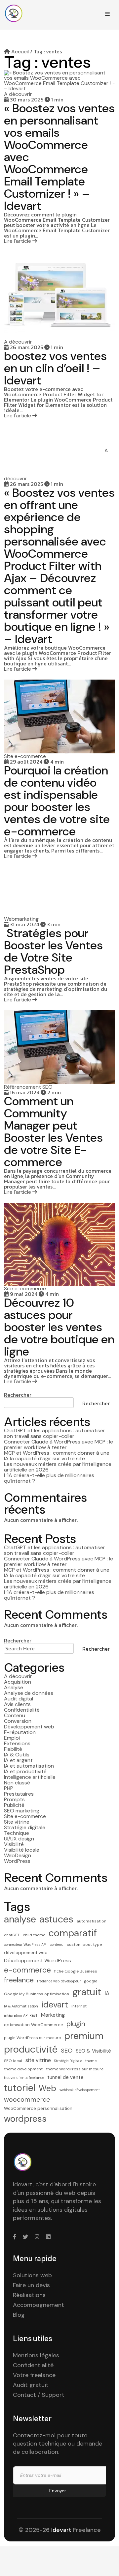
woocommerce (27, 2099)
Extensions (17, 1743)
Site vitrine (17, 1822)
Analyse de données (29, 1693)
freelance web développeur (59, 1981)
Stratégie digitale (25, 1827)
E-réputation (20, 1732)
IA (107, 1993)
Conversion (18, 1721)
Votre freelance (34, 2375)
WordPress (17, 1861)
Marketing (53, 2015)
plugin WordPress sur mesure (32, 2038)
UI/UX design (19, 1839)
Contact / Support (39, 2395)
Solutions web (32, 2275)
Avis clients (17, 1704)
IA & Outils (17, 1755)
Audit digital (19, 1699)
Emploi (12, 1738)
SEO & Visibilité (93, 2051)
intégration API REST (21, 2015)
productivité (31, 2049)
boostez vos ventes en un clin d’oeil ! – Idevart (55, 368)
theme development (23, 2069)
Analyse (14, 1687)
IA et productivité (25, 1771)
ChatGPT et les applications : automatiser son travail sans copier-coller (55, 1433)
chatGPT (12, 1935)
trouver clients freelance (24, 2078)
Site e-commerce (25, 1816)
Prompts (14, 1799)
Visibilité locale (22, 1850)
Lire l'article (18, 241)
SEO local (13, 2061)
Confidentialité (22, 1710)
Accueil (19, 52)
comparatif (73, 1933)
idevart (55, 2005)
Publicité (14, 1805)
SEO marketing (22, 1811)
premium (84, 2036)
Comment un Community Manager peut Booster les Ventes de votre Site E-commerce (53, 1132)
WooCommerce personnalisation (38, 2108)
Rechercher (18, 1395)
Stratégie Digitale (68, 2061)
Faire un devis (31, 2285)
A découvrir (18, 1676)
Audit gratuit (31, 2385)
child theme (34, 1935)
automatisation (92, 1921)
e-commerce (27, 1970)
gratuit (87, 1992)
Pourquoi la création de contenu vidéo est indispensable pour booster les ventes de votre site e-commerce (57, 801)
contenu (57, 1945)
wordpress (25, 2119)
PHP (9, 1788)
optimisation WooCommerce (34, 2025)
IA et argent (18, 1760)
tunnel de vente (65, 2077)
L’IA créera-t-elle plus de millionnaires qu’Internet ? (49, 1478)
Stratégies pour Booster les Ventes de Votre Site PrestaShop (53, 951)
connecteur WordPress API (25, 1945)
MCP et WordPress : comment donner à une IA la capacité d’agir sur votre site (57, 1456)
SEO (67, 2051)
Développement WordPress (38, 1960)
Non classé (17, 1783)
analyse (20, 1919)
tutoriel (20, 2088)
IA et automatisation (29, 1766)
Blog (19, 2315)
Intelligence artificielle (30, 1777)
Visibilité (14, 1844)
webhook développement (80, 2090)
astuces (56, 1919)
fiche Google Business (76, 1971)
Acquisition (18, 1682)
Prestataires (19, 1794)
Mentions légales (36, 2355)
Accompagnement (39, 2305)
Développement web (29, 1727)
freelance (19, 1980)
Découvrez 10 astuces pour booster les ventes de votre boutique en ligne (59, 1327)
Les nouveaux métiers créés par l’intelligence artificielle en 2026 (58, 1467)
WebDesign (18, 1855)
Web (47, 2088)
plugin (76, 2024)
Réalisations (29, 2295)
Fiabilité (13, 1749)
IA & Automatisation (21, 2006)
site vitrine (38, 2060)
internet (79, 2006)
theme (91, 2061)
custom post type (84, 1945)
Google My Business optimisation (37, 1994)
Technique (17, 1833)
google (91, 1981)
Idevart (61, 2530)
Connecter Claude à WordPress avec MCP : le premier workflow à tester (59, 1444)
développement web (26, 1953)
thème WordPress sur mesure (75, 2069)
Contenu (15, 1715)
